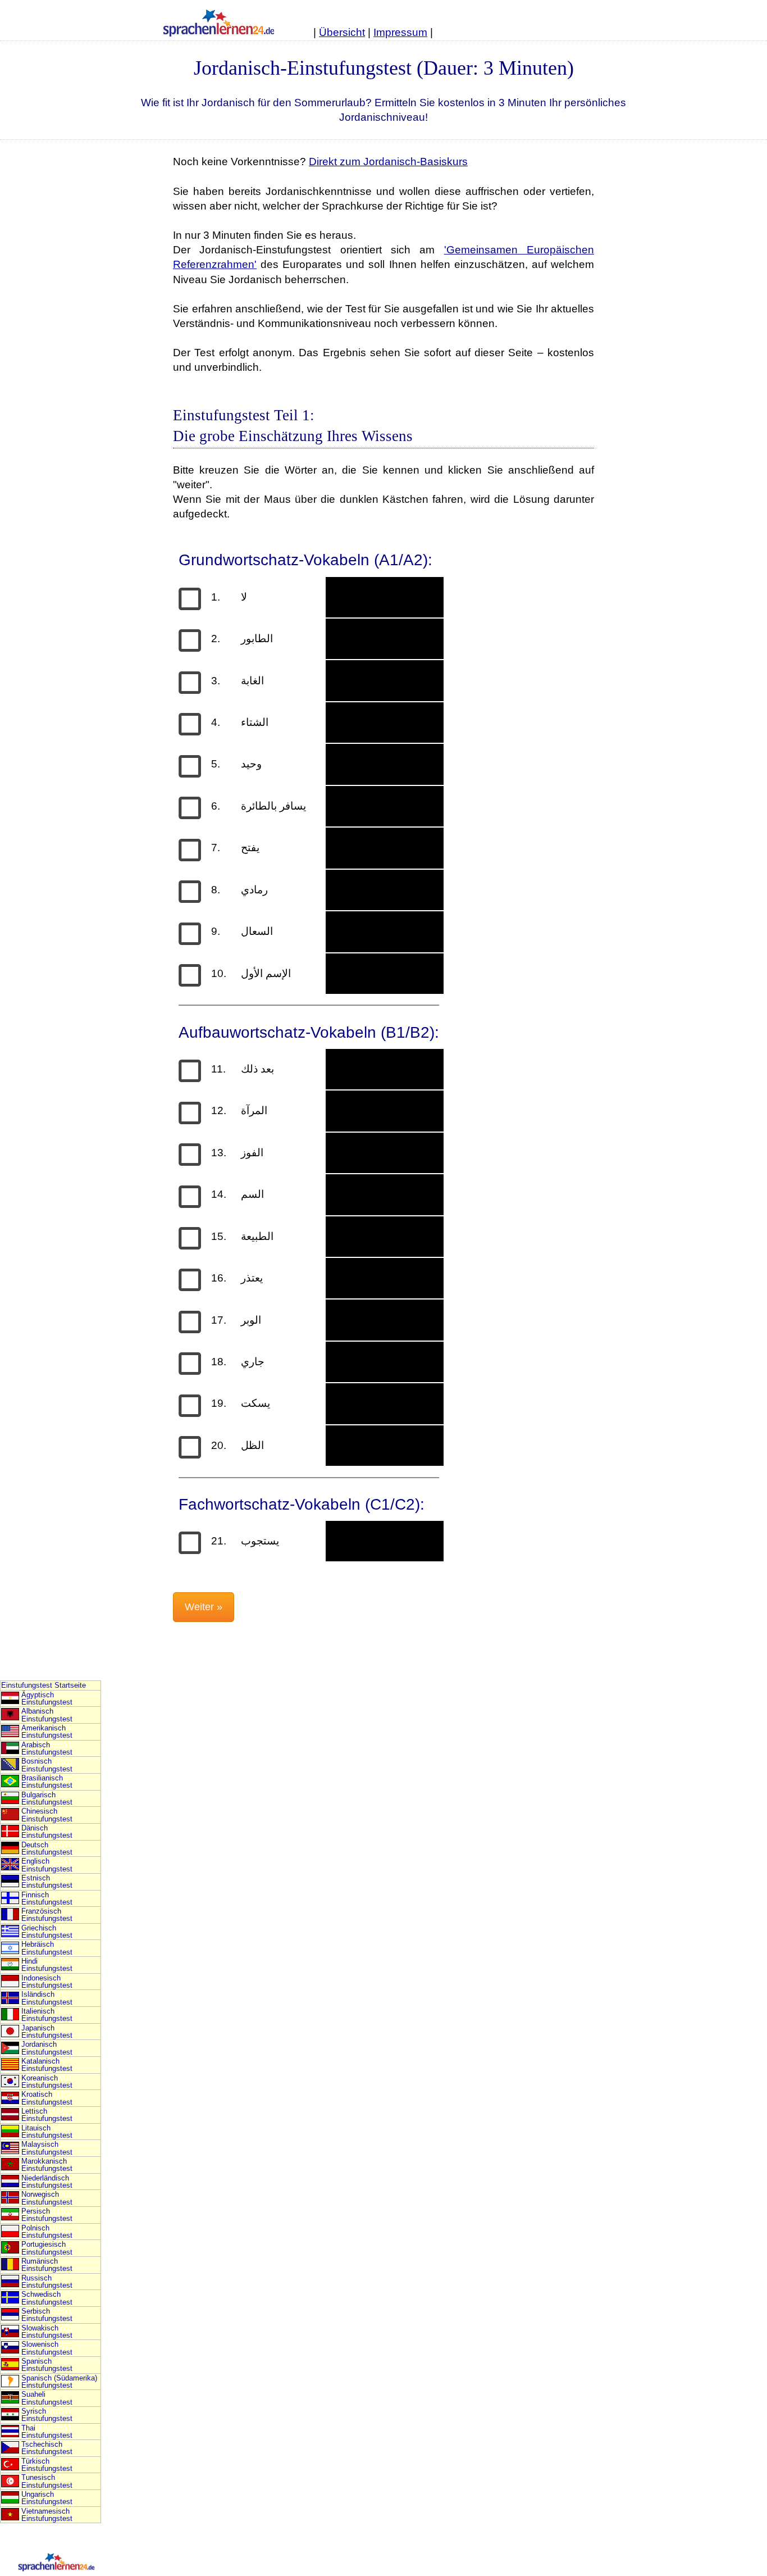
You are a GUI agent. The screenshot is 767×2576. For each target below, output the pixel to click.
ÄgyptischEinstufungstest (47, 1698)
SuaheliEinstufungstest (47, 2398)
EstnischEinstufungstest (47, 1882)
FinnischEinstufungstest (47, 1898)
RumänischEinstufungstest (47, 2265)
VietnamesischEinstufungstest (47, 2515)
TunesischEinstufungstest (47, 2481)
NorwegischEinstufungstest (47, 2198)
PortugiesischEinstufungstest (47, 2248)
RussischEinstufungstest (47, 2282)
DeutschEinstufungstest (47, 1848)
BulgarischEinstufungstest (47, 1798)
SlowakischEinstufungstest (47, 2332)
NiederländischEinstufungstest (47, 2182)
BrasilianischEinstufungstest (47, 1782)
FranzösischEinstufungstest (47, 1915)
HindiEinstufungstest (47, 1965)
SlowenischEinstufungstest (47, 2348)
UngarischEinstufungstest (47, 2498)
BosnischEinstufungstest (47, 1765)
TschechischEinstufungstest (47, 2448)
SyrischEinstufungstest (47, 2415)
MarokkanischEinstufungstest (47, 2165)
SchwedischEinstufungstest (47, 2298)
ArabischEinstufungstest (47, 1748)
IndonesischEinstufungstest (47, 1982)
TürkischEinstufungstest (47, 2465)
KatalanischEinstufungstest (47, 2065)
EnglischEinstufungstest (47, 1865)
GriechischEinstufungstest (47, 1932)
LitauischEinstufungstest (47, 2132)
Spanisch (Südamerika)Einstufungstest (59, 2382)
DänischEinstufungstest (47, 1832)
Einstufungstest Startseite (44, 1685)
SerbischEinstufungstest (47, 2315)
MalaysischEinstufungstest (47, 2148)
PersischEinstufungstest (47, 2215)
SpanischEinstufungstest (47, 2365)
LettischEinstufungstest (47, 2115)
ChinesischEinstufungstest (47, 1815)
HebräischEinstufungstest (47, 1948)
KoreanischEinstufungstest (47, 2082)
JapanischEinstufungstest (47, 2032)
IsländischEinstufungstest (47, 1998)
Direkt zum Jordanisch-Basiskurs (388, 162)
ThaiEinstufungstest (47, 2432)
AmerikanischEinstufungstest (47, 1732)
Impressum (400, 32)
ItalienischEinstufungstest (47, 2015)
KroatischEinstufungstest (47, 2098)
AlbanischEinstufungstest (47, 1715)
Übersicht (342, 32)
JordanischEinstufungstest (47, 2048)
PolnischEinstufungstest (47, 2232)
